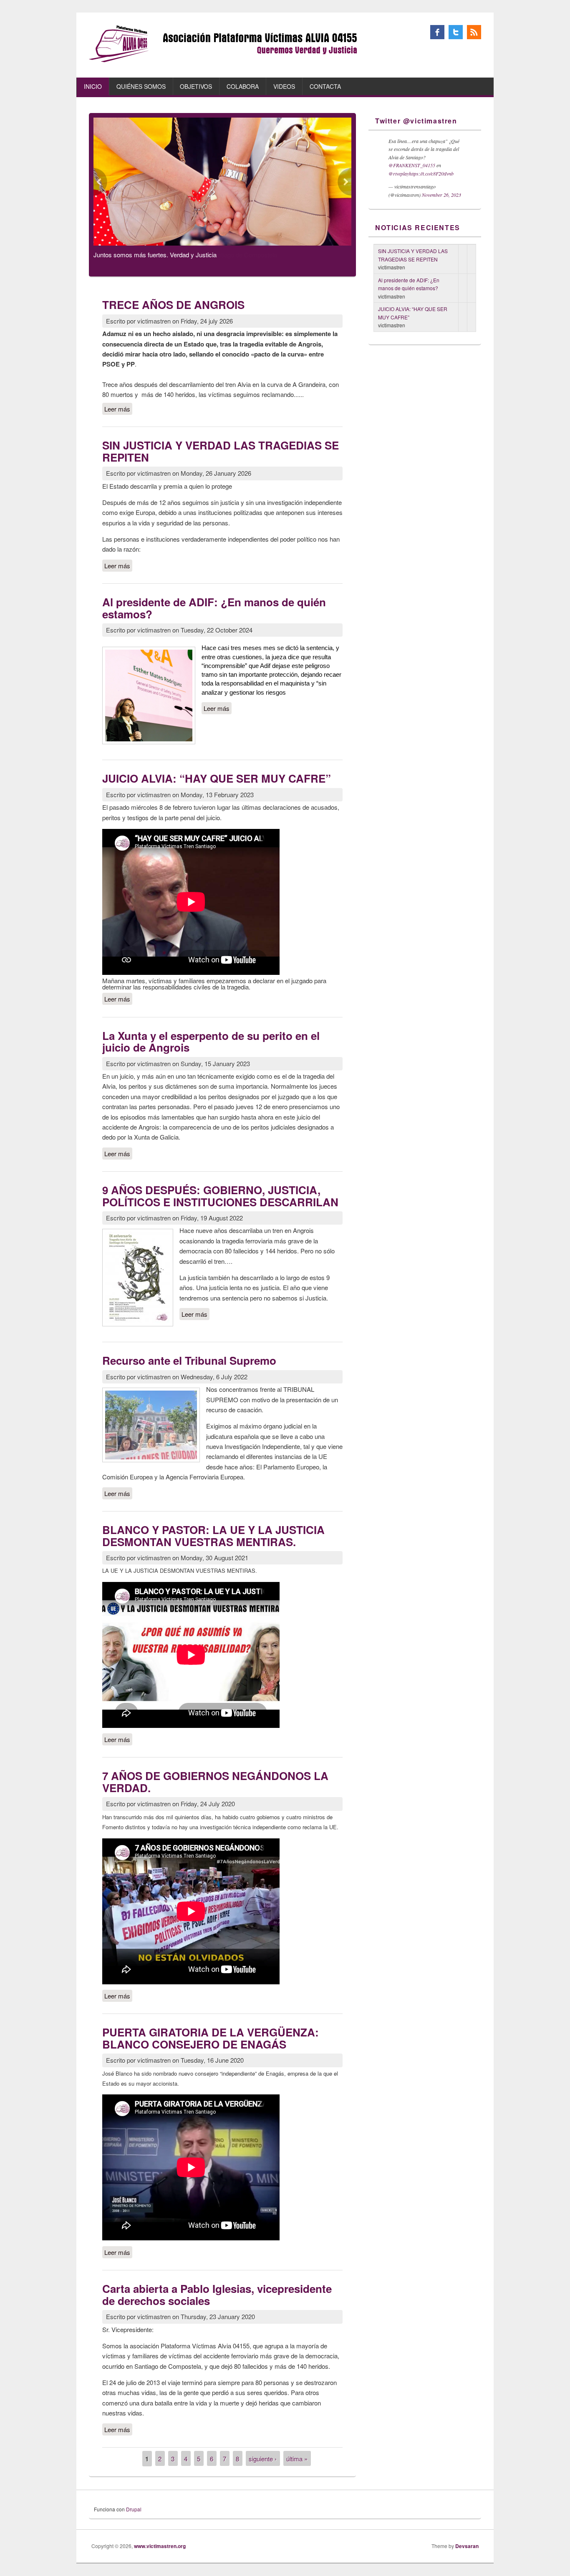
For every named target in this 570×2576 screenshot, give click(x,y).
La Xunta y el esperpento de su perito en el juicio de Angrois (211, 1042)
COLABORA (243, 86)
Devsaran (467, 2546)
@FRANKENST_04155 (412, 165)
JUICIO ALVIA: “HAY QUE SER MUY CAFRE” (217, 778)
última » (297, 2459)
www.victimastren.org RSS (474, 32)
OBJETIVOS (196, 86)
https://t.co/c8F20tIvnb (431, 173)
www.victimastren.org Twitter (456, 32)
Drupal (134, 2509)
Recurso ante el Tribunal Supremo (189, 1360)
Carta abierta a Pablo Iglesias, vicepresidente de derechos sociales (217, 2295)
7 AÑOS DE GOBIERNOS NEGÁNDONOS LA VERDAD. (215, 1782)
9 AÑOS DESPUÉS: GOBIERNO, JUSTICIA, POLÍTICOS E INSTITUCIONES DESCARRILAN (220, 1196)
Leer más (118, 409)
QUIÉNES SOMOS (141, 86)
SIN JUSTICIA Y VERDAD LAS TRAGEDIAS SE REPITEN (221, 451)
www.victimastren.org (160, 2546)
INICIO (93, 86)
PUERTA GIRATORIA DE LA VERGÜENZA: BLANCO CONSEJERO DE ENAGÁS (211, 2038)
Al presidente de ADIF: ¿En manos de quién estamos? (214, 608)
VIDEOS (284, 86)
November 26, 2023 (441, 195)
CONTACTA (325, 86)
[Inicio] (223, 60)
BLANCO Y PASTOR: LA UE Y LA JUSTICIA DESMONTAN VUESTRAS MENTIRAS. (213, 1536)
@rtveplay (399, 173)
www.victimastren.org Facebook (437, 32)
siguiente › (263, 2459)
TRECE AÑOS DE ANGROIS (173, 305)
